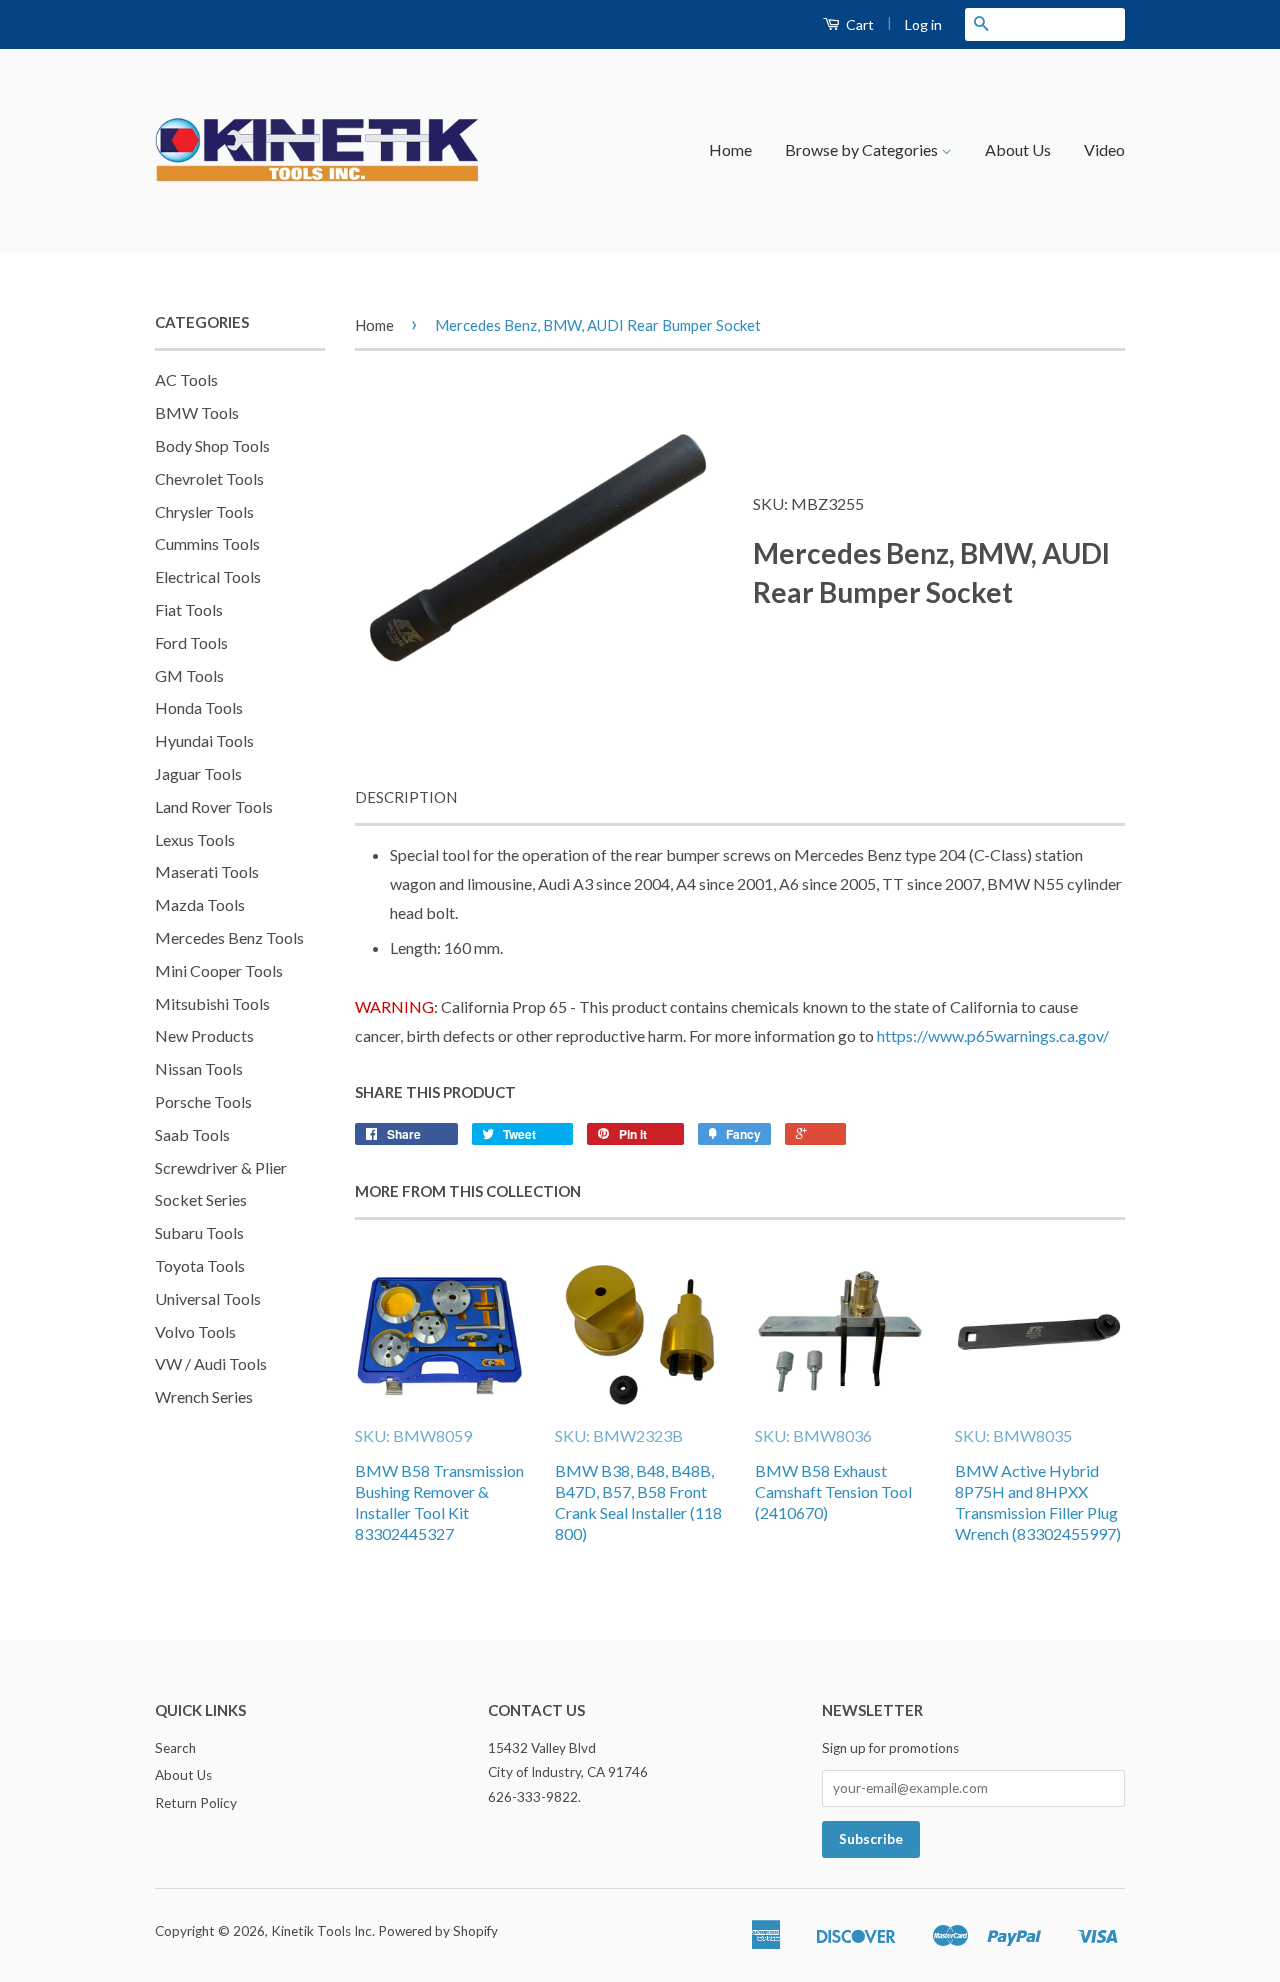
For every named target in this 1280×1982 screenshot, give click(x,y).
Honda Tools (199, 707)
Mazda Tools (200, 904)
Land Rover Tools (214, 806)
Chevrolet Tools (209, 478)
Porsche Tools (203, 1101)
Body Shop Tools (212, 445)
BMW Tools (197, 412)
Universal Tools (208, 1298)
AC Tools (186, 379)
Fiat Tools (189, 609)
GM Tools (189, 675)
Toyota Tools (200, 1265)
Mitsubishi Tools (212, 1003)
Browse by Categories (863, 149)
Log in (923, 24)
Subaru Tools (199, 1232)
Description (406, 797)
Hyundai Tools (204, 740)
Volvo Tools (195, 1331)
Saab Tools (192, 1134)
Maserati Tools (207, 871)
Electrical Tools (208, 576)
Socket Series (201, 1199)
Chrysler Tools (204, 511)
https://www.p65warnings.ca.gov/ (993, 1035)
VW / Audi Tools (211, 1363)
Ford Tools (191, 642)
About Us (1018, 149)
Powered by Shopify (438, 1931)
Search (175, 1748)
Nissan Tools (199, 1068)
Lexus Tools (195, 839)
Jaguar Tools (198, 773)
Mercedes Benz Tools (229, 937)
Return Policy (196, 1803)
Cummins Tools (207, 543)
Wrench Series (204, 1396)
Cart (858, 24)
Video (1104, 149)
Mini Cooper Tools (219, 970)
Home (730, 149)
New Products (204, 1035)
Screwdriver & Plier (221, 1167)
